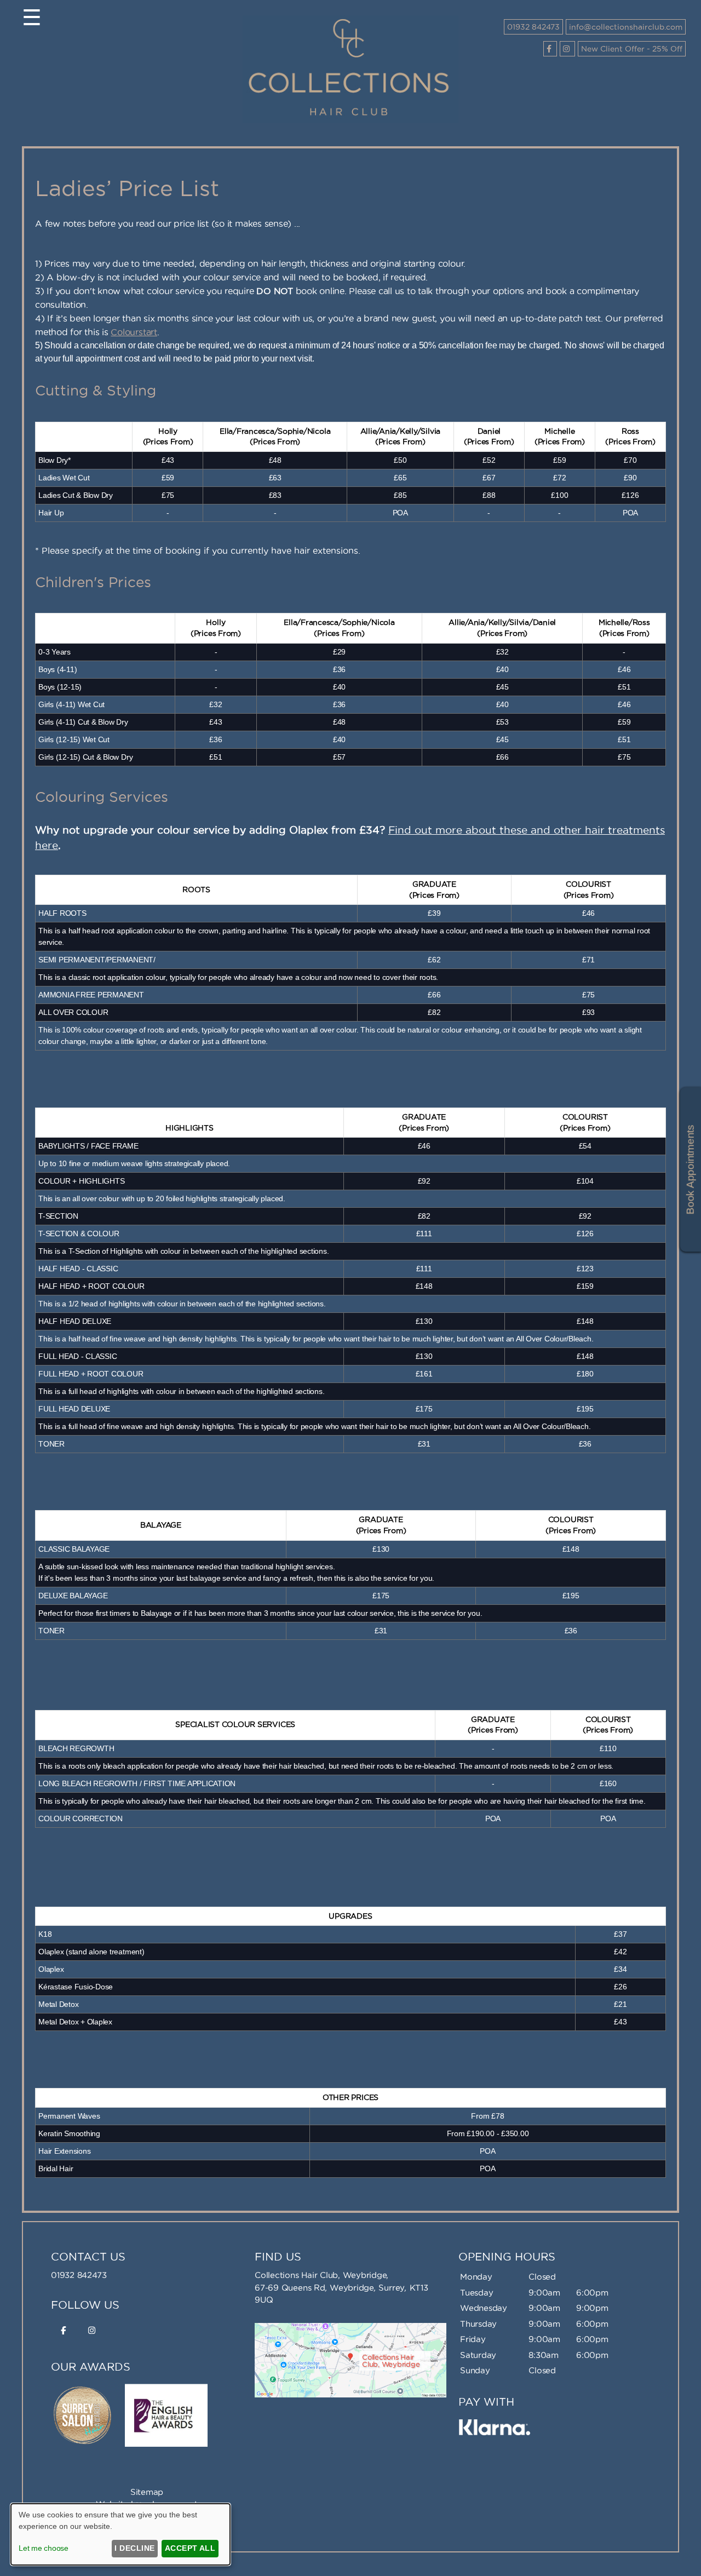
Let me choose (44, 2548)
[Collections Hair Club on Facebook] (550, 49)
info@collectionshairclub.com (626, 27)
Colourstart (134, 332)
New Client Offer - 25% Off (632, 49)
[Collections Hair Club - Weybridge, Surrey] (350, 120)
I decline (134, 2548)
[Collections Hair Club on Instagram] (567, 49)
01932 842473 (533, 27)
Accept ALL (190, 2548)
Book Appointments (690, 1170)
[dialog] (120, 2534)
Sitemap (147, 2492)
